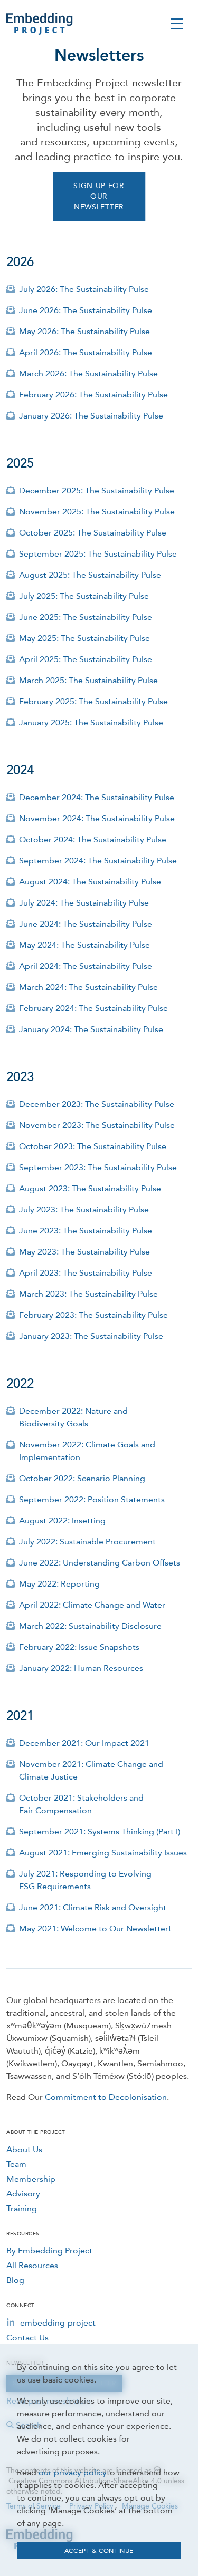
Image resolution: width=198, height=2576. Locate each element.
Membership (31, 2179)
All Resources (32, 2265)
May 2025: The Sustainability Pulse (84, 638)
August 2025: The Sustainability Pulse (90, 575)
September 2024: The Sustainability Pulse (98, 861)
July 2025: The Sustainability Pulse (84, 596)
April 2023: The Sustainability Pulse (86, 1273)
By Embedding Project (49, 2251)
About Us (24, 2149)
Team (16, 2164)
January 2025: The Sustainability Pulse (91, 722)
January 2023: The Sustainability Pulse (91, 1336)
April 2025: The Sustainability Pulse (86, 659)
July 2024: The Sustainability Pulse (84, 903)
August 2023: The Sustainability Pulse (90, 1188)
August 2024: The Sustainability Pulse (90, 882)
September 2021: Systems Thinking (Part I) (100, 1831)
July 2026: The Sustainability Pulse (84, 289)
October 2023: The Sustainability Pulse (93, 1146)
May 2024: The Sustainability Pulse (84, 945)
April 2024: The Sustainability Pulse (86, 966)
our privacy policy (73, 2472)
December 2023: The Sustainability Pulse (97, 1104)
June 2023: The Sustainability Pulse (86, 1231)
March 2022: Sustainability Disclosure (90, 1626)
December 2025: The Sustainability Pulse (97, 490)
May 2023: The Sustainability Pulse (84, 1252)
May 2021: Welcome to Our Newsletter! (95, 1928)
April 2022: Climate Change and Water (92, 1605)
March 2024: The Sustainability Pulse (88, 987)
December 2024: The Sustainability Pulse (97, 797)
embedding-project (58, 2323)
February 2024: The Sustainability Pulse (93, 1008)
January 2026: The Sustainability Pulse (91, 416)
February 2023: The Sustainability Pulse (93, 1315)
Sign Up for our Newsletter (99, 196)
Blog (15, 2280)
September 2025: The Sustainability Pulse (98, 554)
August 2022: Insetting (62, 1520)
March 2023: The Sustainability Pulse (88, 1294)
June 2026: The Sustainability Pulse (86, 310)
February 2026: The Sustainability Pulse (93, 395)
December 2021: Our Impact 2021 (84, 1743)
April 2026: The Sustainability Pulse (86, 352)
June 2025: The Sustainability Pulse (86, 617)
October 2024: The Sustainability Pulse (93, 839)
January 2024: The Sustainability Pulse (91, 1029)
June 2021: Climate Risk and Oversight (93, 1907)
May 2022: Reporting (59, 1584)
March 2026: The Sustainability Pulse (88, 373)
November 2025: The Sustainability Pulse (97, 512)
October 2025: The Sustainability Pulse (93, 533)
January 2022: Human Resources (81, 1668)
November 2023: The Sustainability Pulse (97, 1125)
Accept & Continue (99, 2551)
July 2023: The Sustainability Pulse (84, 1209)
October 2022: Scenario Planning (82, 1478)
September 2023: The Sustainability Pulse (98, 1167)
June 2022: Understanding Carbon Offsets (100, 1563)
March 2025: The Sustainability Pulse (88, 680)
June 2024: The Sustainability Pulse (86, 924)
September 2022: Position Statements (92, 1499)
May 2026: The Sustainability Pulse (84, 331)
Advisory (23, 2194)
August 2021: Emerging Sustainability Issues (103, 1853)
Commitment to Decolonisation (106, 2097)
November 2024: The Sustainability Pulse (97, 818)
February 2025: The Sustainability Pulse (93, 701)
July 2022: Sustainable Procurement (87, 1542)
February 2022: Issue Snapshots (79, 1647)
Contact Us (27, 2337)
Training (22, 2208)
